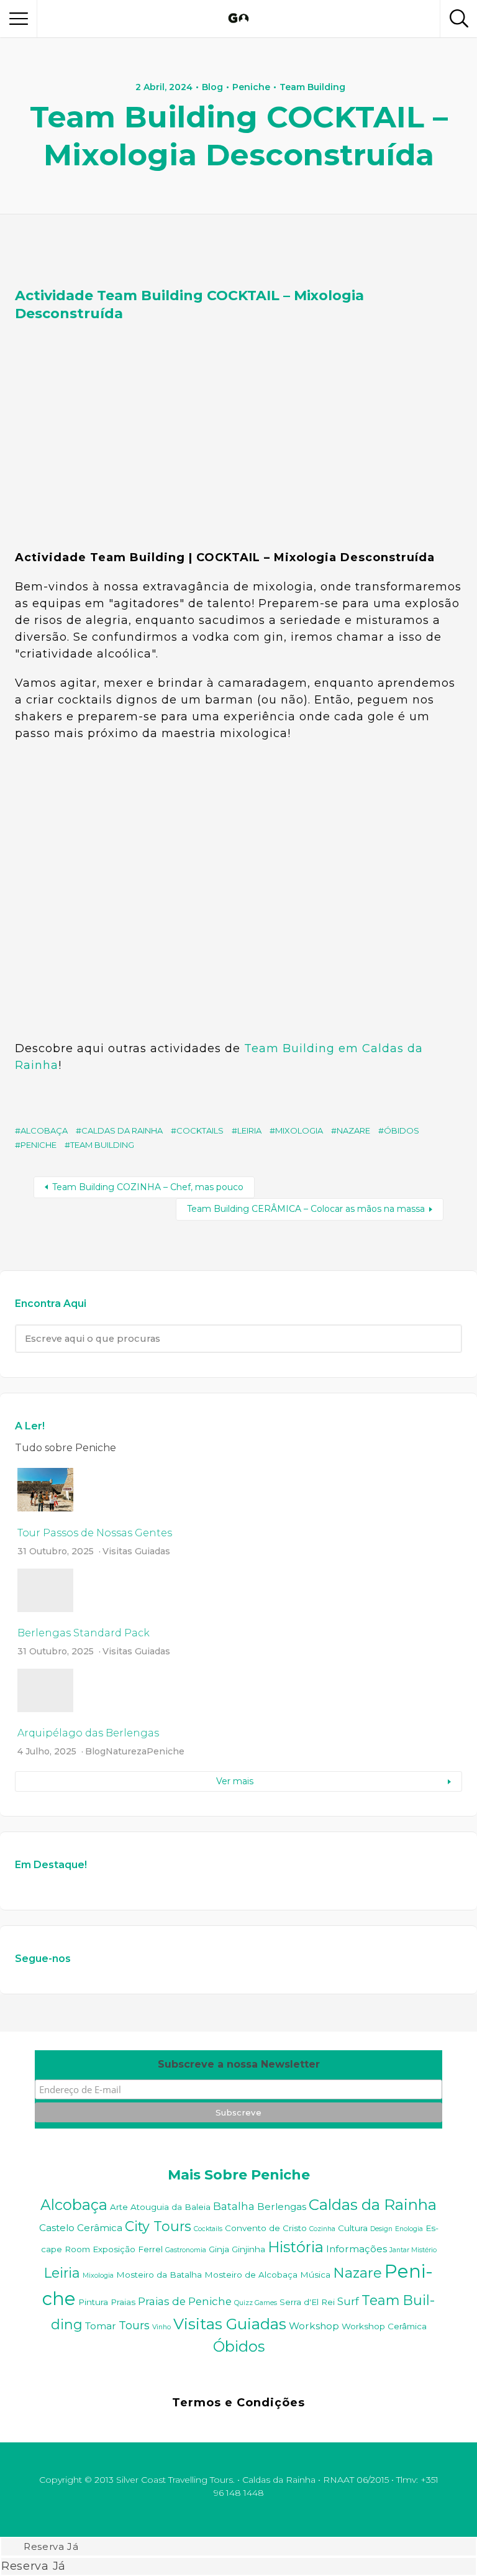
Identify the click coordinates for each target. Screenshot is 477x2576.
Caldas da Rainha (122, 1130)
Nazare (353, 1130)
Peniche (251, 87)
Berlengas (282, 2207)
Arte (119, 2207)
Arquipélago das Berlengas (88, 1733)
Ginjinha (248, 2249)
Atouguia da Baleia (170, 2207)
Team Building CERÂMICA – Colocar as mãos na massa (306, 1209)
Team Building (312, 87)
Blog (212, 87)
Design (381, 2229)
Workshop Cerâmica (384, 2326)
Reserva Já (51, 2547)
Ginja (219, 2249)
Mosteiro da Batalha (159, 2275)
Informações (357, 2249)
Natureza (126, 1751)
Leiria (249, 1130)
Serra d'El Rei (307, 2302)
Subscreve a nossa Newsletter (239, 2064)
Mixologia (299, 1130)
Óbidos (402, 1130)
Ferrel (150, 2249)
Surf (348, 2301)
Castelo (57, 2228)
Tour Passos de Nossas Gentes (95, 1533)
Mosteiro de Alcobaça (251, 2275)
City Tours (158, 2226)
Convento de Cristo (266, 2228)
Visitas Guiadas (136, 1551)
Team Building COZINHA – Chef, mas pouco (148, 1187)
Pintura (93, 2302)
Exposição (114, 2249)
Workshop (314, 2326)
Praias (123, 2302)
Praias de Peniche (185, 2301)
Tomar (101, 2326)
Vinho (161, 2327)
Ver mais (235, 1781)
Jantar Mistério (413, 2250)
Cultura (353, 2228)
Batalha (234, 2206)
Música (315, 2275)
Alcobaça (44, 1130)
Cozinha (322, 2229)
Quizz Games (256, 2303)
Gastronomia (186, 2250)
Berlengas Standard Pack (84, 1633)
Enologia (409, 2229)
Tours (134, 2325)
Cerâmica (100, 2228)
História (296, 2247)
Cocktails (200, 1130)
